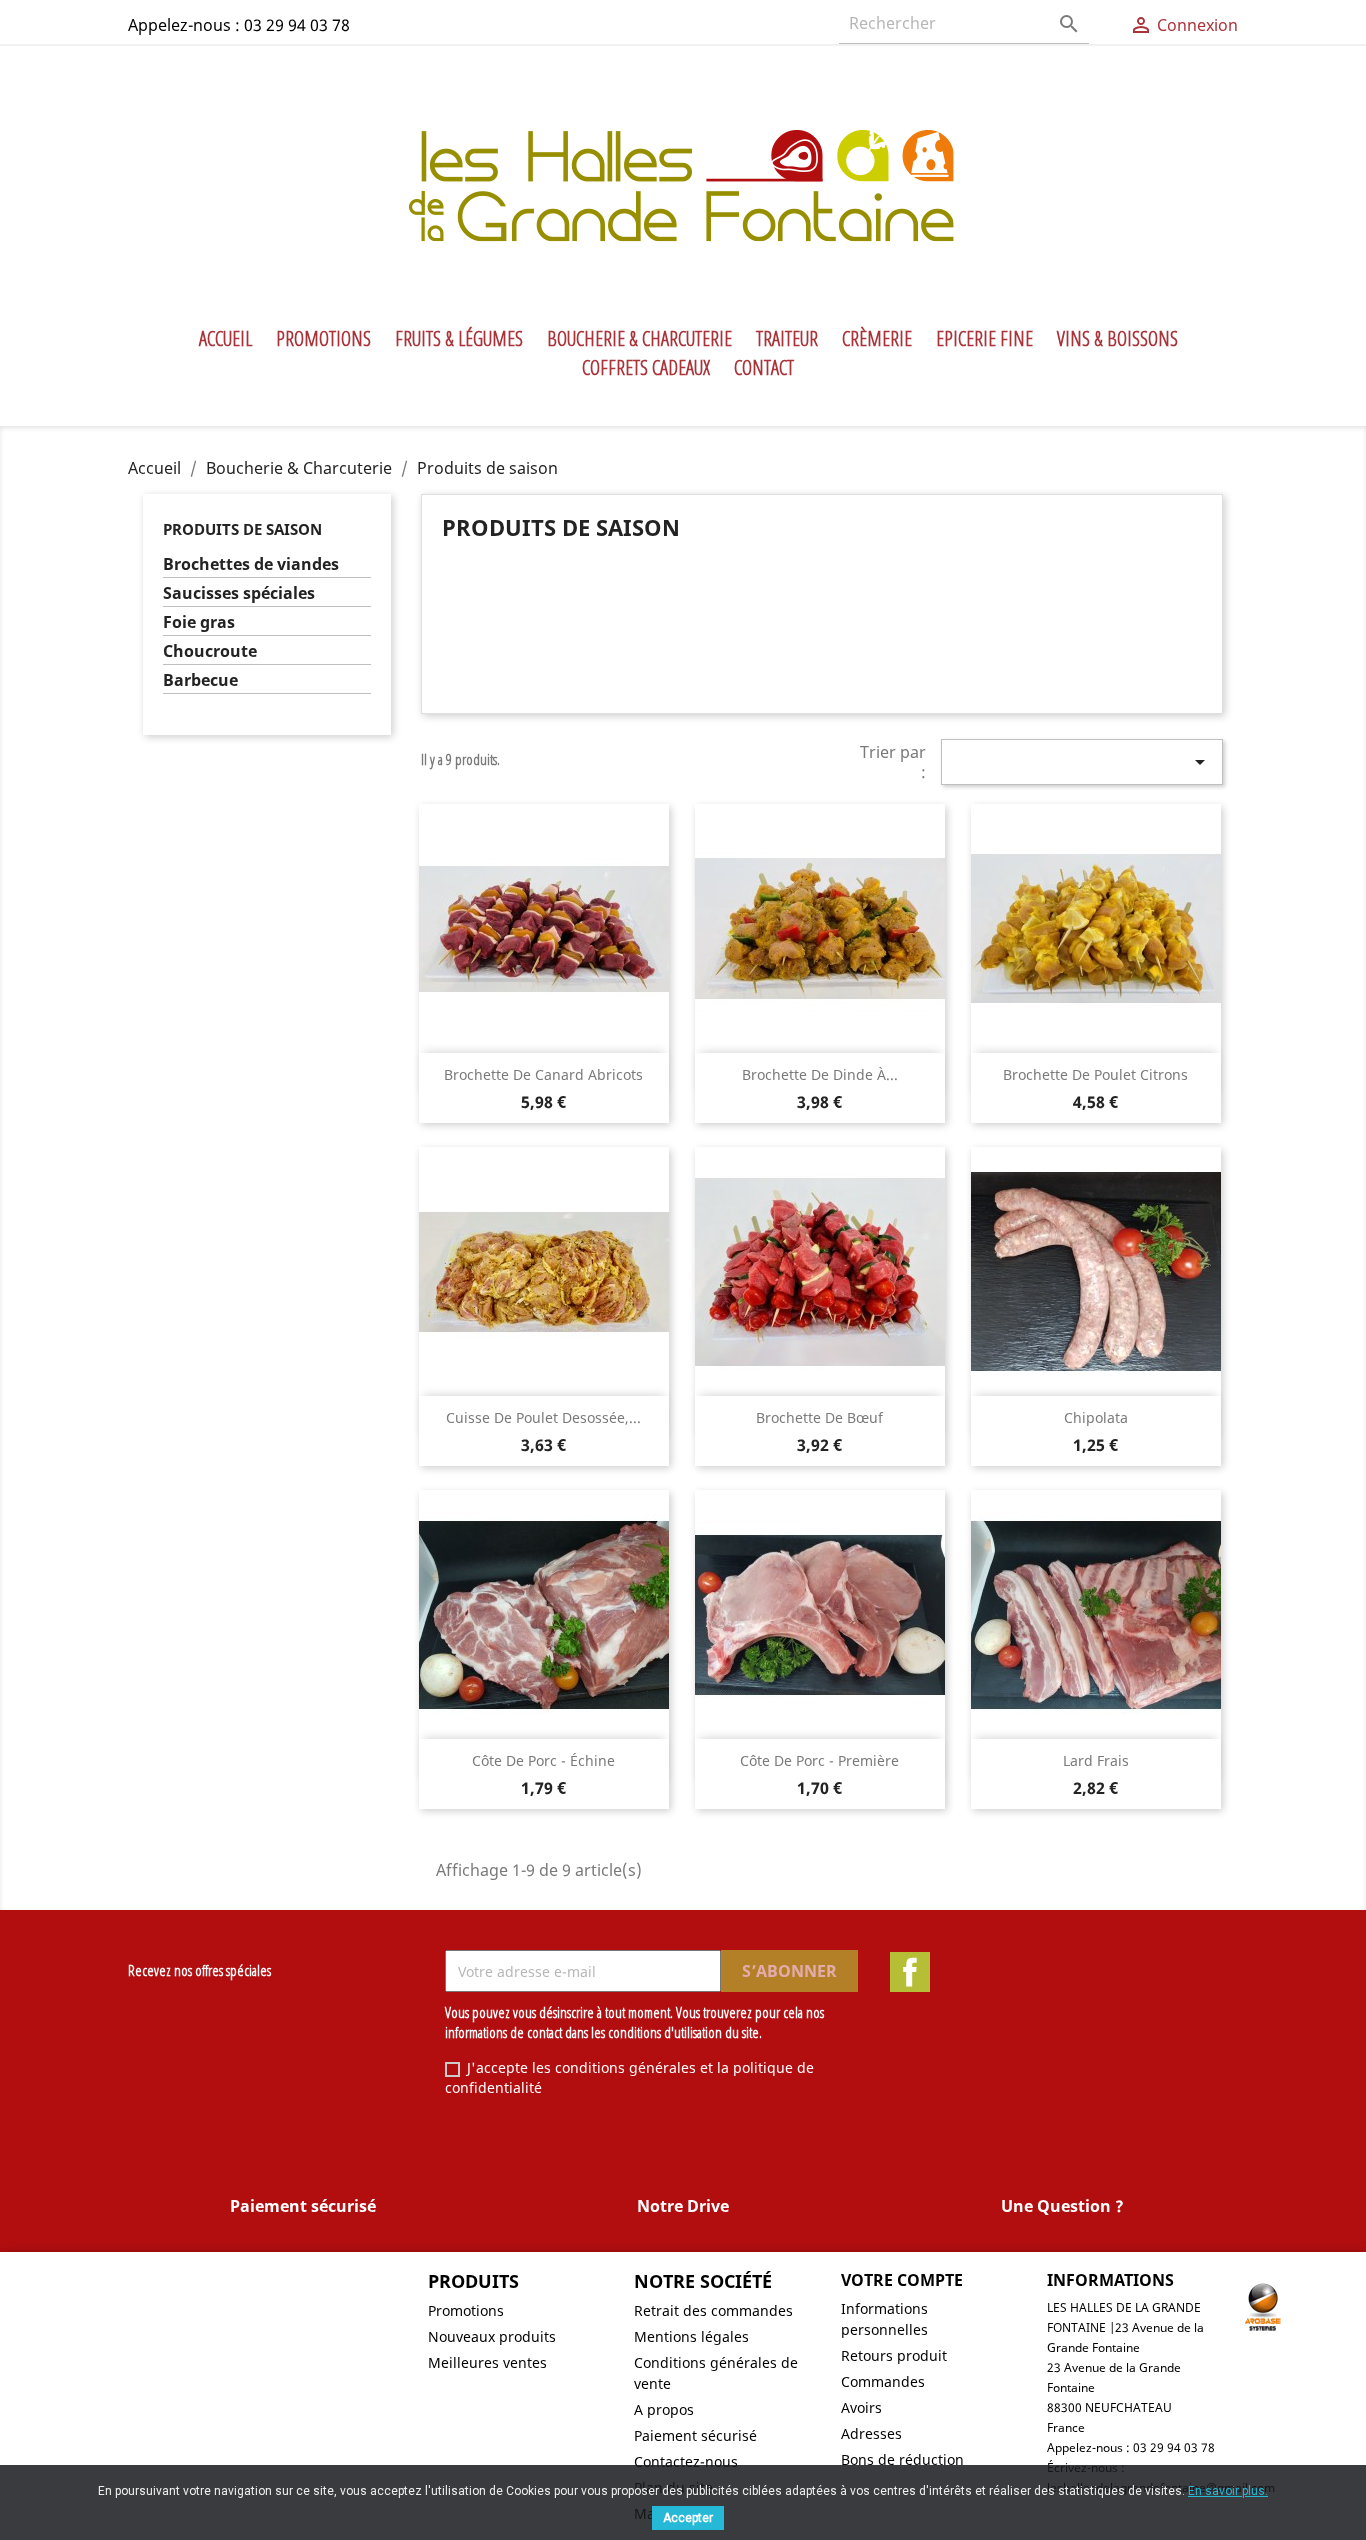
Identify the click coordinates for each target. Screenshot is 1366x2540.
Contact (764, 368)
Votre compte (902, 2280)
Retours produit (894, 2355)
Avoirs (861, 2407)
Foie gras (199, 622)
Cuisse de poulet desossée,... (543, 1417)
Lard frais (1096, 1760)
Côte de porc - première (819, 1760)
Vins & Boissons (1117, 339)
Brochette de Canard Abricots (543, 1074)
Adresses (871, 2433)
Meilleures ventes (487, 2362)
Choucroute (210, 651)
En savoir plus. (1228, 2491)
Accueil (225, 339)
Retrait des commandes (713, 2310)
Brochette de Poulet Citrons (1095, 1074)
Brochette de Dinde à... (820, 1074)
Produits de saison (242, 529)
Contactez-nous (686, 2461)
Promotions (323, 339)
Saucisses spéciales (239, 593)
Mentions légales (691, 2336)
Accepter (688, 2518)
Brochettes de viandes (251, 564)
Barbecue (200, 680)
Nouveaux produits (492, 2336)
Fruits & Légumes (459, 339)
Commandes (883, 2381)
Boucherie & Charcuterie (639, 339)
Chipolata (1096, 1417)
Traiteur (787, 339)
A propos (664, 2409)
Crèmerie (877, 339)
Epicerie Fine (984, 339)
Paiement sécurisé (695, 2435)
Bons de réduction (902, 2459)
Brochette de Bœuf (819, 1417)
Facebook (910, 1972)
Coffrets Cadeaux (646, 368)
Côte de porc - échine (543, 1760)
